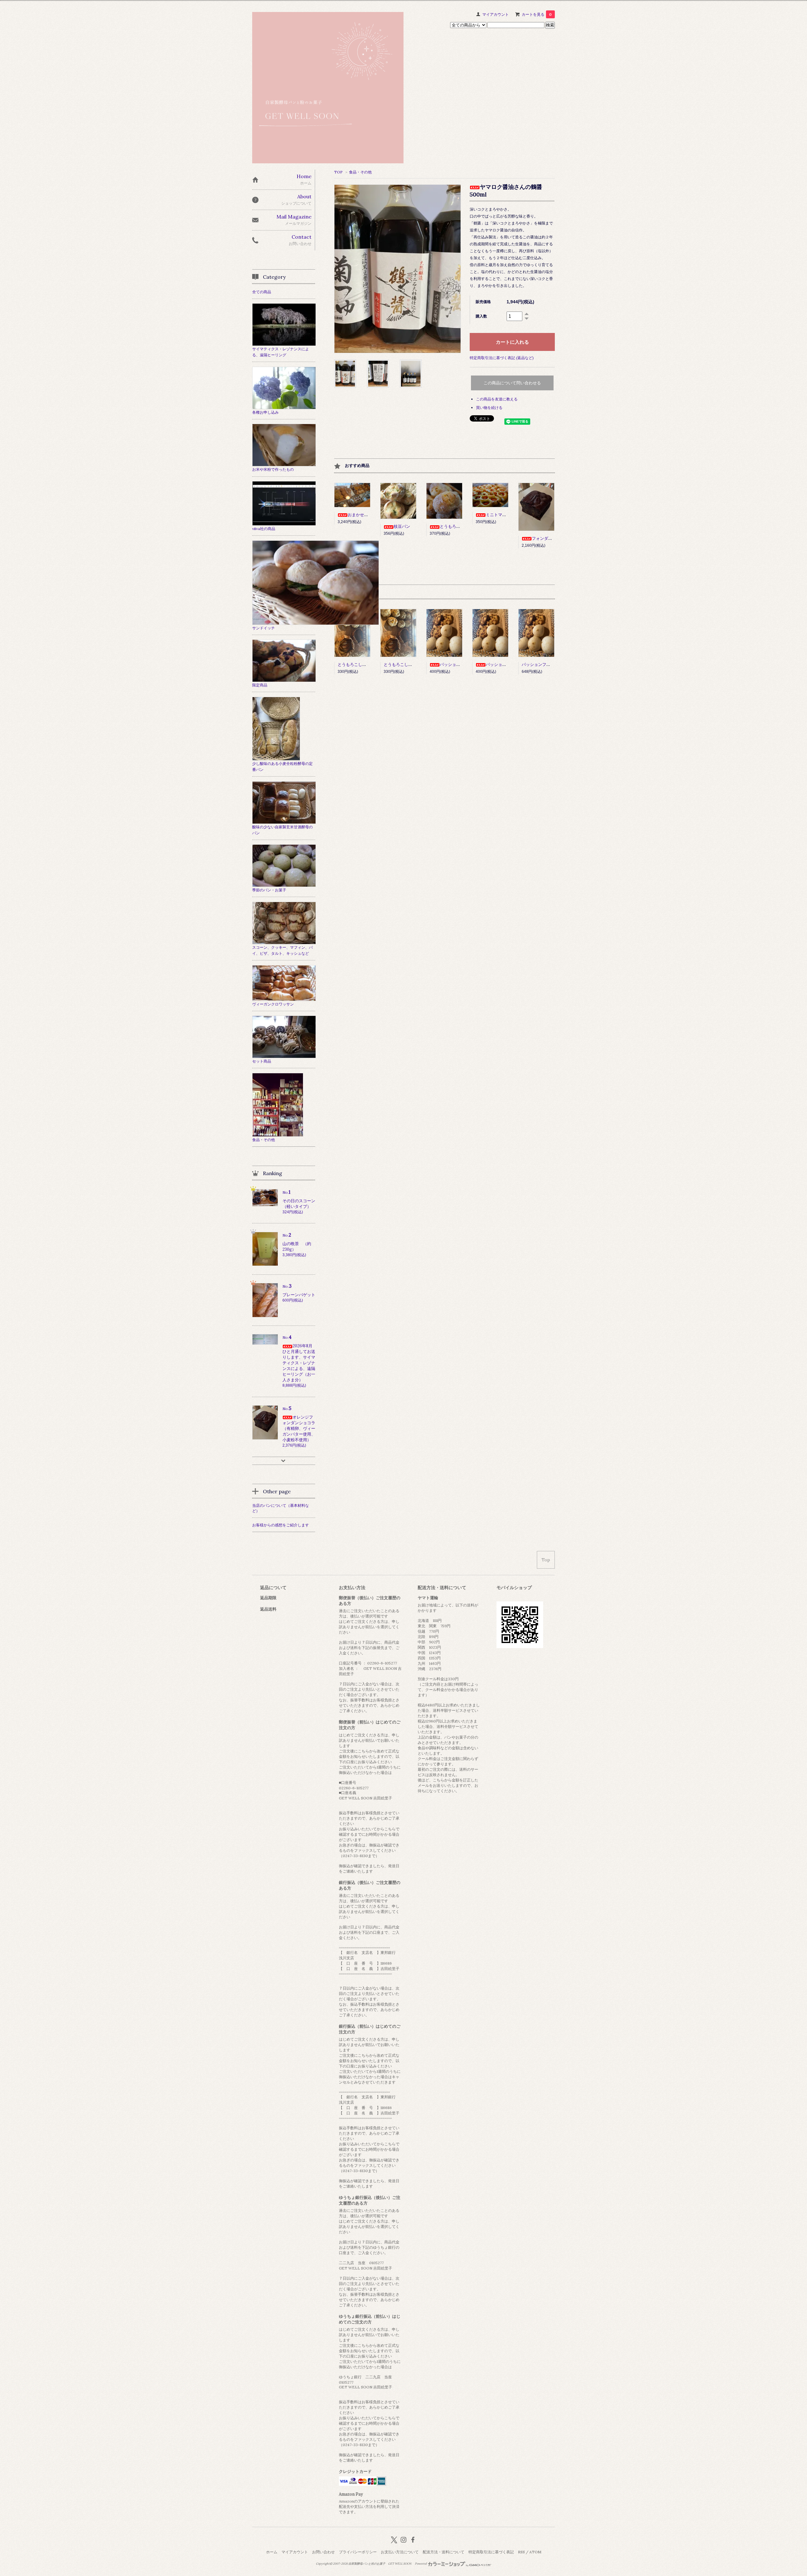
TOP (338, 172)
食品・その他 (360, 172)
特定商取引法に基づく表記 (491, 2552)
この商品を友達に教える (497, 399)
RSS (521, 2552)
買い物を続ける (489, 408)
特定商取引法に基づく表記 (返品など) (502, 358)
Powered (421, 2564)
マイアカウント (496, 14)
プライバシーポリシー (358, 2552)
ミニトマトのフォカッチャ (510, 515)
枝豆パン (402, 526)
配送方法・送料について (444, 2552)
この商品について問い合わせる (512, 383)
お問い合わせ (323, 2552)
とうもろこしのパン (458, 526)
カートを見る (537, 14)
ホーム (272, 2552)
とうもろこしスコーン (358, 664)
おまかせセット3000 (367, 515)
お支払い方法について (400, 2552)
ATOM (535, 2552)
